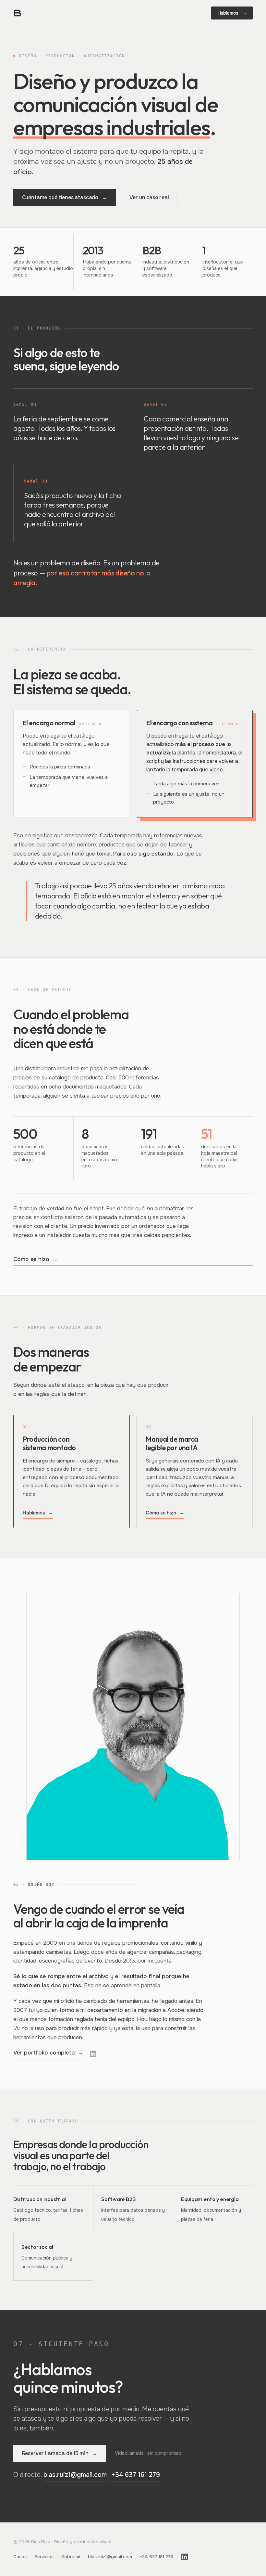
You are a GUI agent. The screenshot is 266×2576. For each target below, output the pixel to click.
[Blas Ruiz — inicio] (18, 13)
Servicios (44, 2557)
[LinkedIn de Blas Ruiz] (93, 2054)
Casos (20, 2557)
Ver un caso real (149, 197)
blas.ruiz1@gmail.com (75, 2475)
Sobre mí (71, 2557)
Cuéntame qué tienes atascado (65, 197)
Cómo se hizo (36, 1259)
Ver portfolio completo (48, 2053)
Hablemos (232, 13)
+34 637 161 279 (136, 2475)
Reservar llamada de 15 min (60, 2453)
